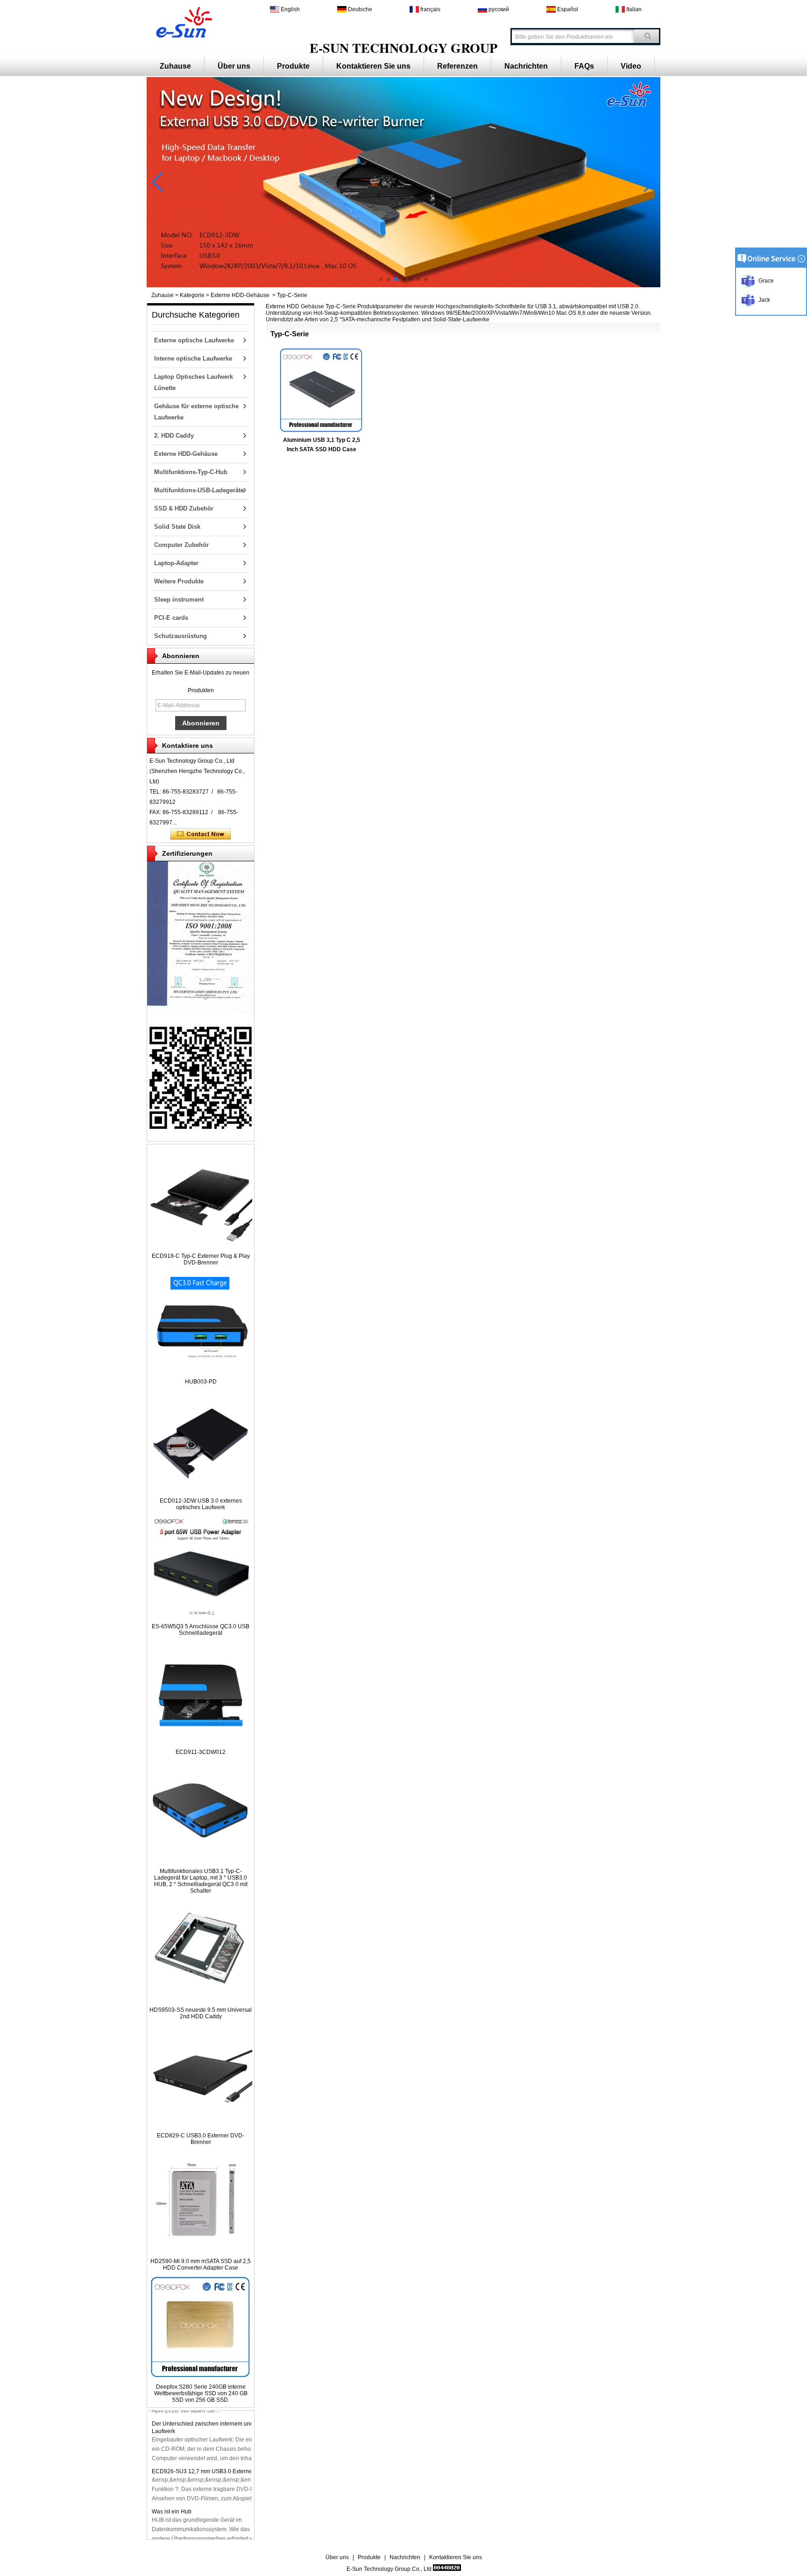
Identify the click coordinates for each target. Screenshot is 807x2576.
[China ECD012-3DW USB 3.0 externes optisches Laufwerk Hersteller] (201, 1490)
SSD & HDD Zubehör (184, 508)
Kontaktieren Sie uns (373, 66)
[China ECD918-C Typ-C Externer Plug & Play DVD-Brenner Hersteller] (201, 1246)
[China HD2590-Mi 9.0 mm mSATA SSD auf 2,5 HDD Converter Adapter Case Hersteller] (201, 2251)
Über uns (234, 66)
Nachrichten (526, 66)
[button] (381, 279)
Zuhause (175, 66)
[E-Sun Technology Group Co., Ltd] (182, 21)
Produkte (293, 66)
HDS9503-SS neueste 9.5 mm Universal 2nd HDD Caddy (201, 2013)
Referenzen (457, 66)
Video (631, 66)
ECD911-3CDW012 (201, 1752)
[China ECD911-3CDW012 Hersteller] (201, 1742)
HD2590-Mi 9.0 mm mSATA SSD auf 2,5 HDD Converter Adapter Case (201, 2264)
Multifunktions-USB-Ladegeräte (199, 490)
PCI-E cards (171, 618)
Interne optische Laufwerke (193, 358)
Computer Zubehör (181, 545)
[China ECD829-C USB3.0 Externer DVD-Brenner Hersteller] (201, 2125)
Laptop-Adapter (176, 563)
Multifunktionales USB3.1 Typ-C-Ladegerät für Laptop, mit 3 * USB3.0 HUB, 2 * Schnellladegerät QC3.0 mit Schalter (201, 1881)
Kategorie (192, 295)
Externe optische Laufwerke (194, 340)
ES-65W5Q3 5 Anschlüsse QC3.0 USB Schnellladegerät (201, 1630)
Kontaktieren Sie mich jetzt (201, 834)
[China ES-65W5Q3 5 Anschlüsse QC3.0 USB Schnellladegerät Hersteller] (201, 1616)
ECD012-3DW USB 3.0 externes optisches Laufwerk (201, 1504)
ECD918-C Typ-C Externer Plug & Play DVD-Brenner (201, 1259)
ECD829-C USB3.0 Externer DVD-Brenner (201, 2139)
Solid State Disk (177, 527)
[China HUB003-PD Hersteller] (201, 1371)
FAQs (584, 66)
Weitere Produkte (179, 581)
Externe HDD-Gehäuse (240, 295)
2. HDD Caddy (174, 436)
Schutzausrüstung (181, 636)
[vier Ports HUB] (403, 285)
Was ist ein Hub (172, 2512)
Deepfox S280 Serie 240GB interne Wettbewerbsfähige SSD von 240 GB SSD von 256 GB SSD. (201, 2393)
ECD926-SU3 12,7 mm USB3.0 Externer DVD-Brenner (221, 2471)
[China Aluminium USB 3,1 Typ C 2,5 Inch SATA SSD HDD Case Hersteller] (321, 390)
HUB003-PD (201, 1382)
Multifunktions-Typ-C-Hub (191, 472)
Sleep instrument (179, 600)
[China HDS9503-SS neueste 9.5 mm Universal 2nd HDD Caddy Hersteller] (201, 2000)
